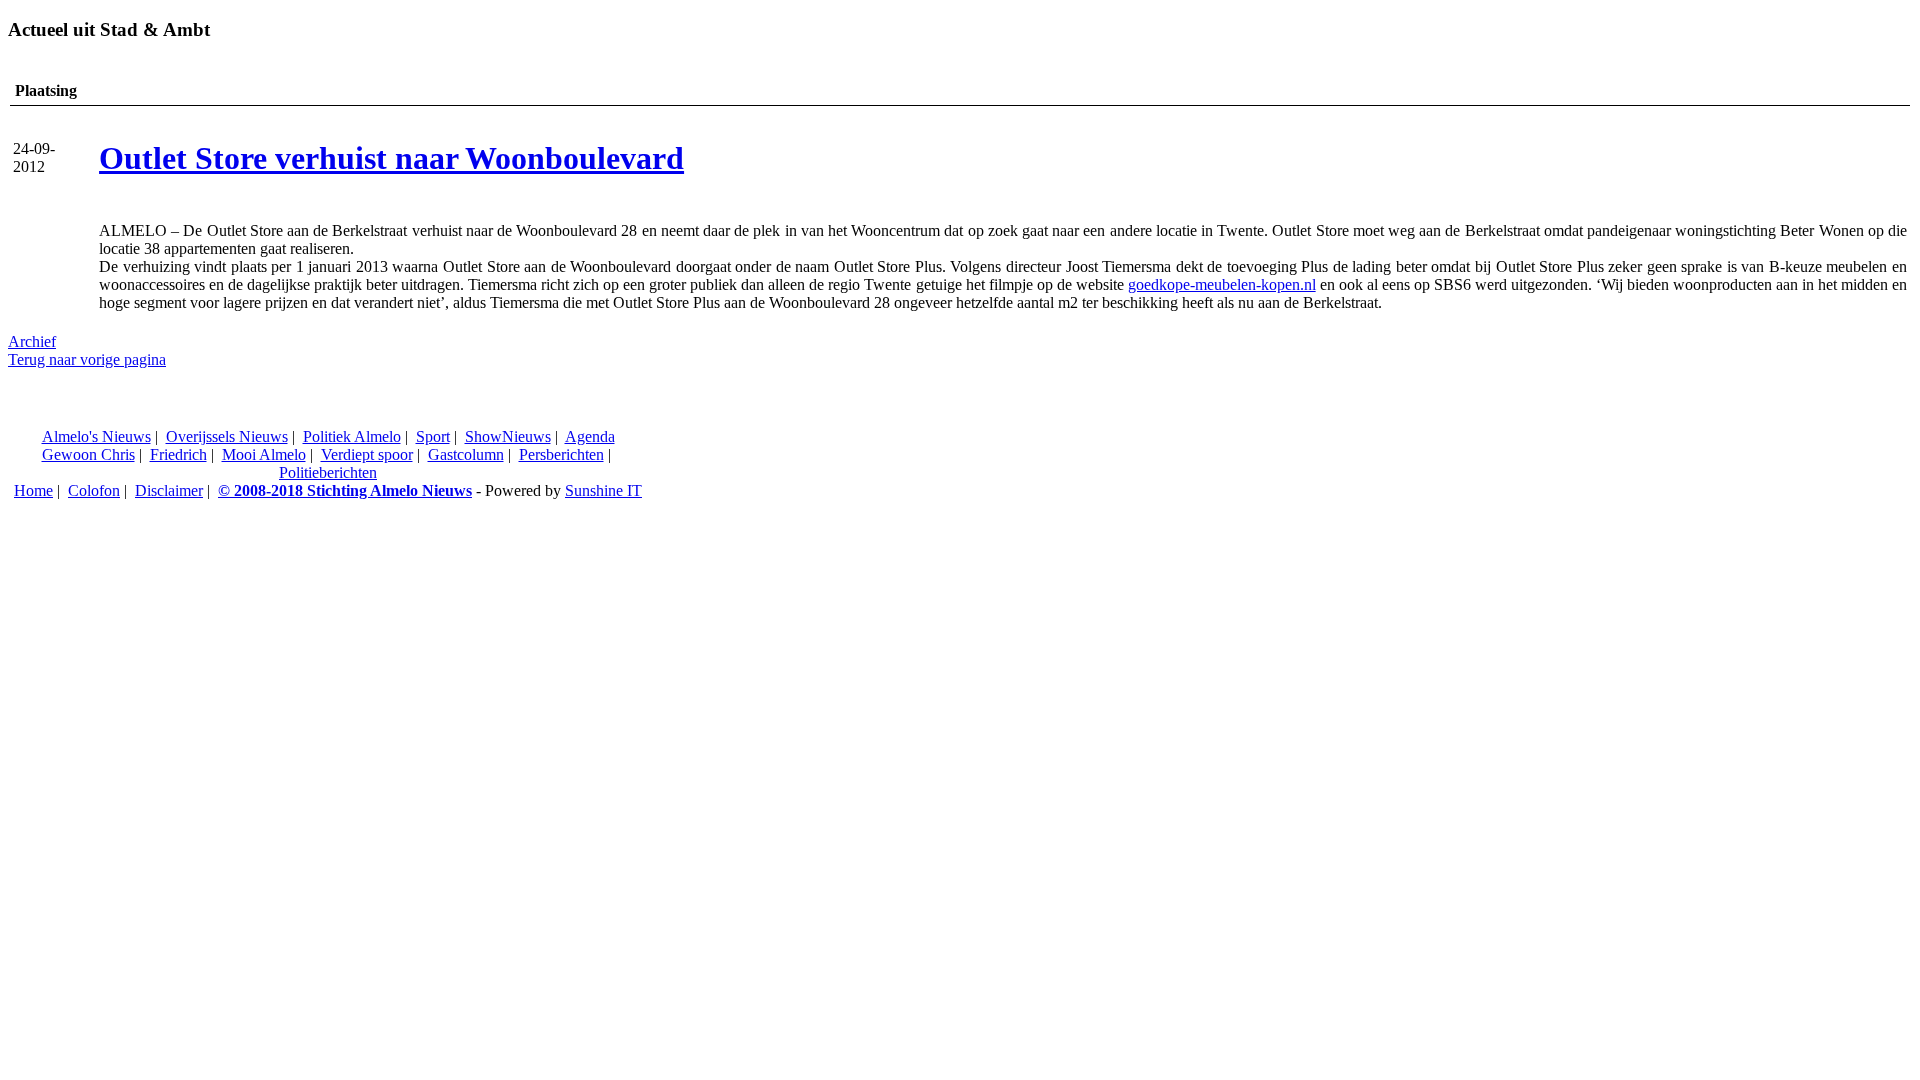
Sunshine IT (603, 490)
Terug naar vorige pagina (87, 359)
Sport (433, 436)
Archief (32, 341)
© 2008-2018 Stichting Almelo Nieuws (345, 490)
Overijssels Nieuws (227, 436)
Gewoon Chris (88, 454)
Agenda (590, 436)
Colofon (94, 490)
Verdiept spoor (367, 454)
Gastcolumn (466, 454)
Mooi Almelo (264, 454)
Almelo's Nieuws (96, 436)
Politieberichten (328, 472)
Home (33, 490)
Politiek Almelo (352, 436)
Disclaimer (169, 490)
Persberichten (561, 454)
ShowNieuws (508, 436)
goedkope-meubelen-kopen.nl (1222, 284)
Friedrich (178, 454)
